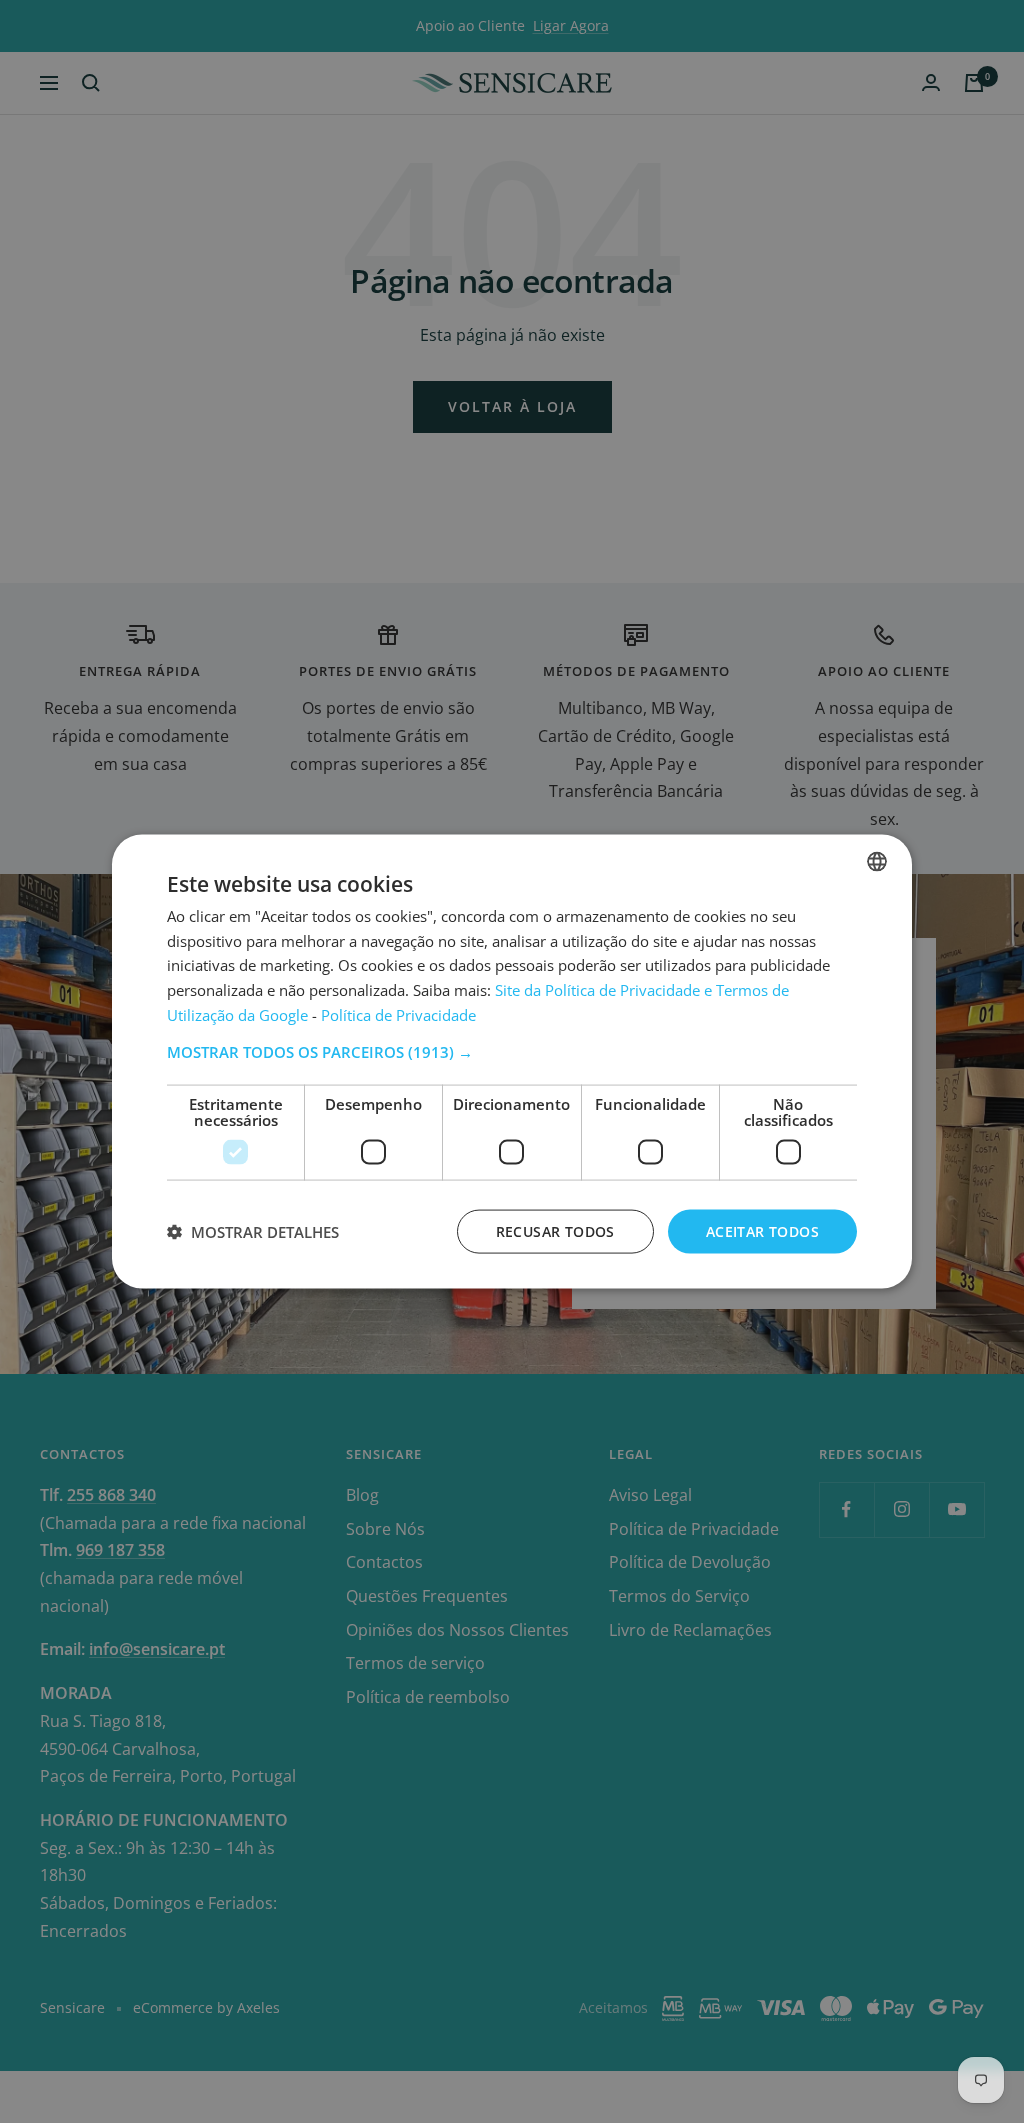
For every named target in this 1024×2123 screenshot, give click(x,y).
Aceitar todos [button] (762, 1230)
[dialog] (512, 1061)
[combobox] (877, 861)
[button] (512, 1051)
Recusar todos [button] (555, 1230)
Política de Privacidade (398, 1014)
